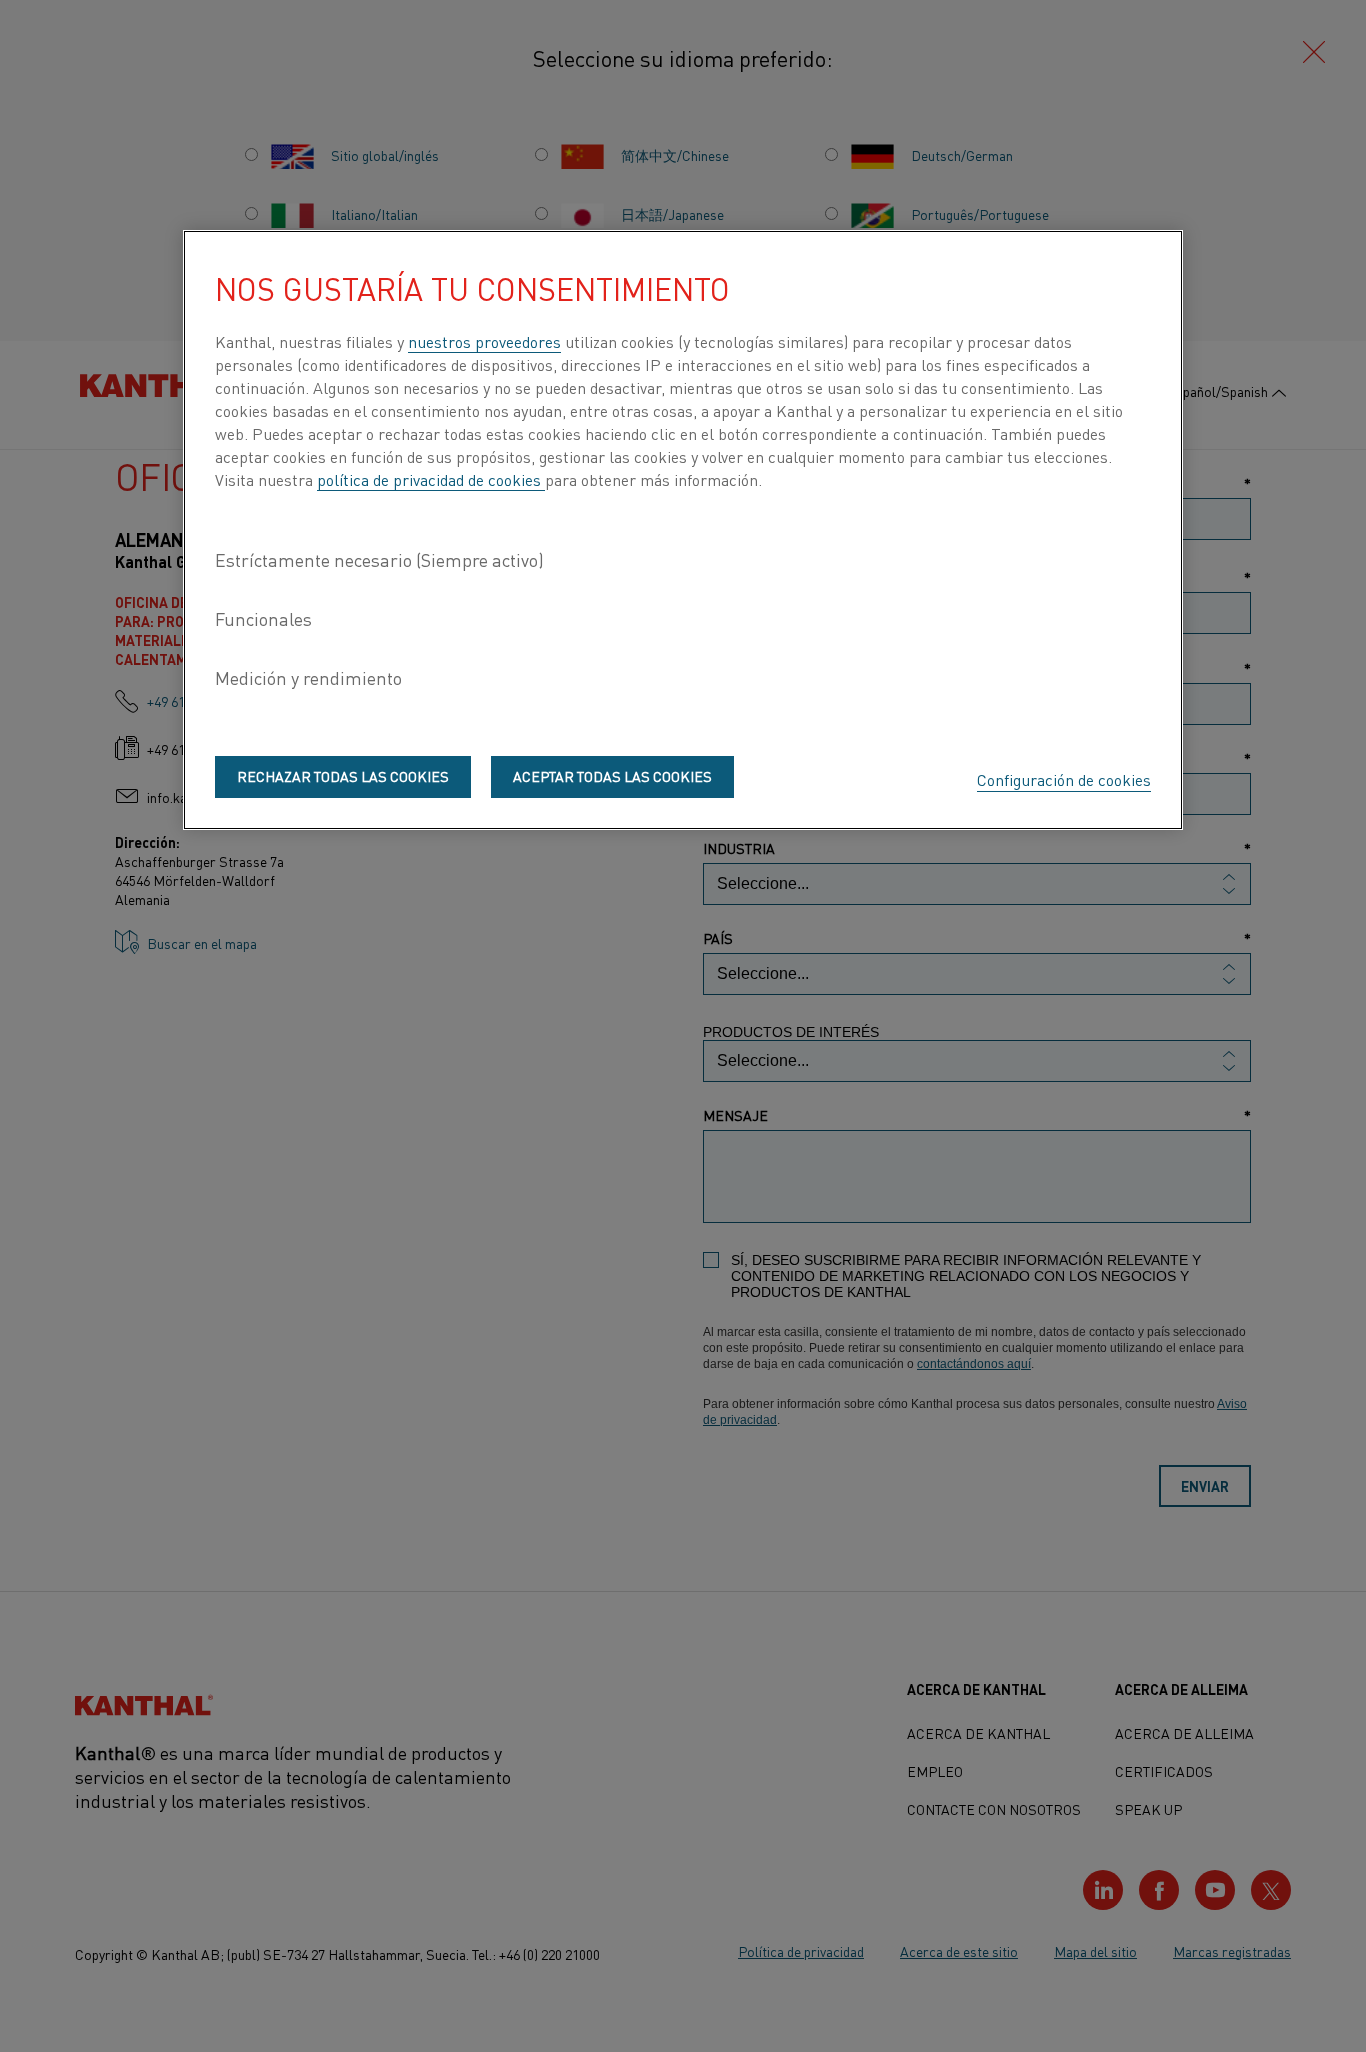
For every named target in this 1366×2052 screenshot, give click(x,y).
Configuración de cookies (1064, 779)
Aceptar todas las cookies (612, 776)
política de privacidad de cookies (431, 479)
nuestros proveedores (484, 341)
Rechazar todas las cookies (343, 776)
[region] (683, 530)
